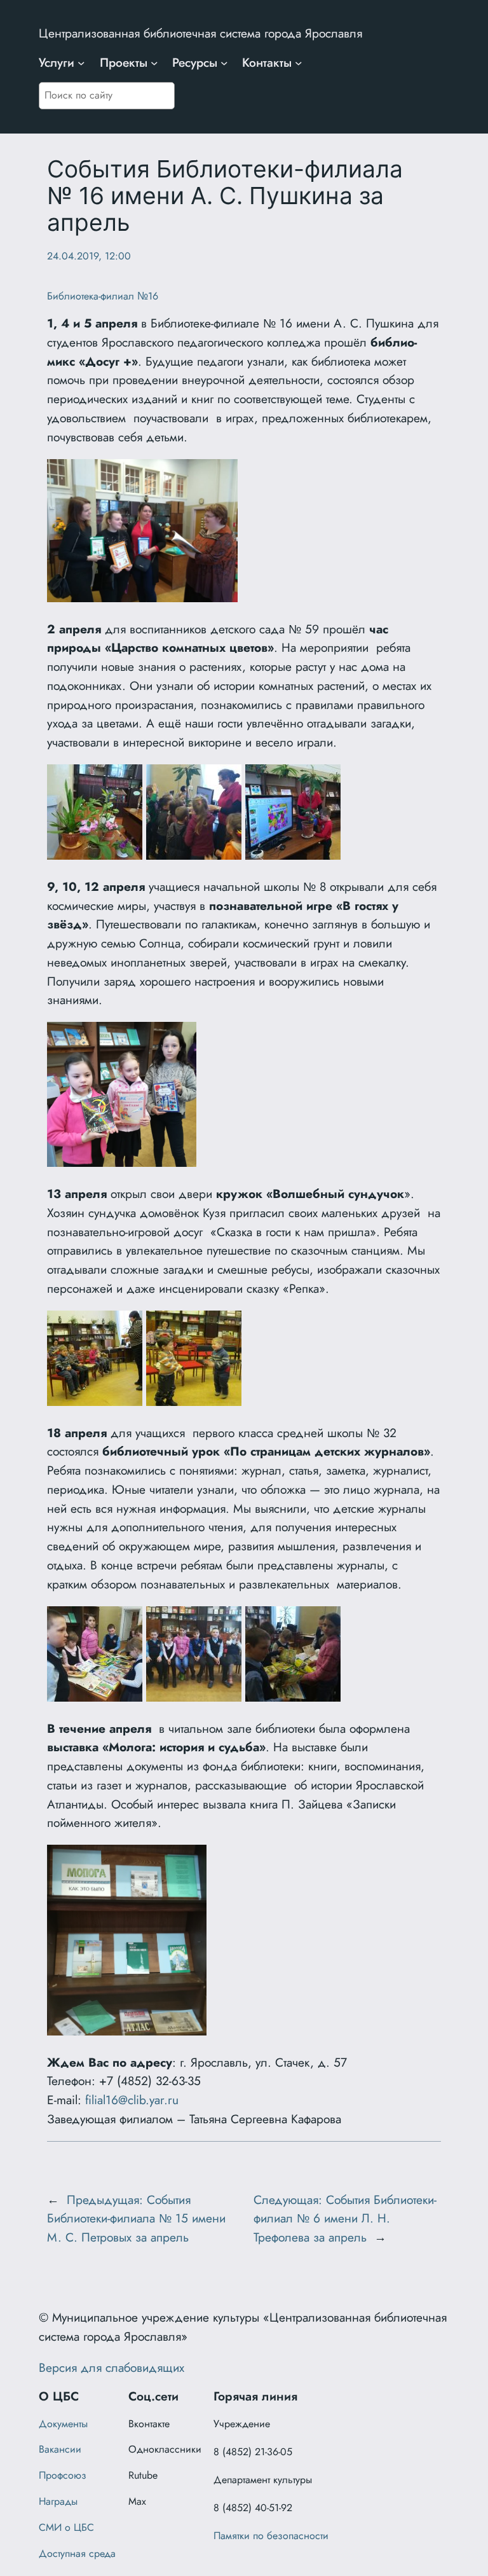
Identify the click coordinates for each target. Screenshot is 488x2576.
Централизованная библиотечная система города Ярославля (200, 33)
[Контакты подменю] (299, 63)
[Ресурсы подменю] (224, 63)
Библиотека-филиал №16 (103, 296)
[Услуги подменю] (81, 63)
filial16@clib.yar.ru (132, 2100)
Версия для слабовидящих (112, 2367)
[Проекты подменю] (154, 63)
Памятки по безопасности (271, 2536)
